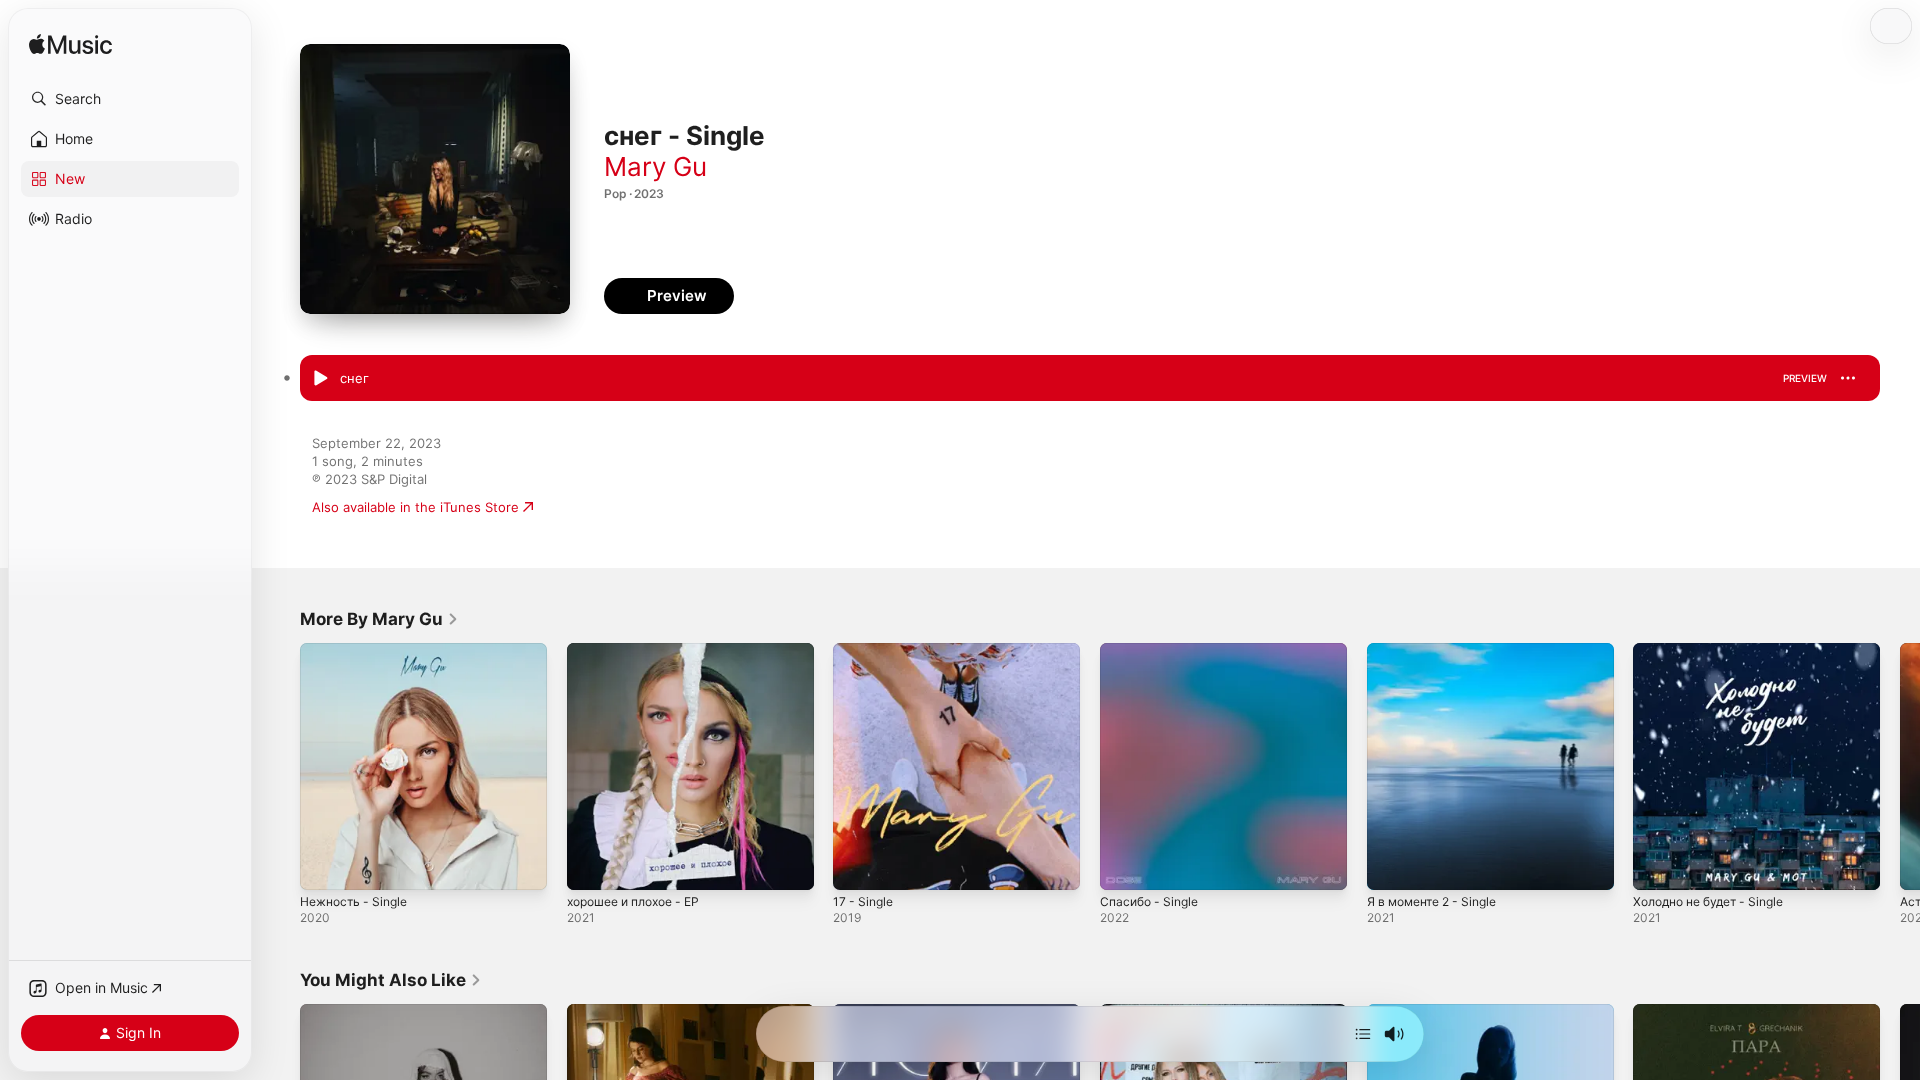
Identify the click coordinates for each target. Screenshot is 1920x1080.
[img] (70, 45)
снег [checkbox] (354, 378)
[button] (130, 99)
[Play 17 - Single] (858, 865)
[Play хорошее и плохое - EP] (592, 865)
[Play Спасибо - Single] (1125, 865)
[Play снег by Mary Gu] (320, 379)
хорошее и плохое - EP (642, 651)
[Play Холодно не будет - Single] (1658, 865)
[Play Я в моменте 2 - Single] (1392, 865)
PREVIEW (1805, 378)
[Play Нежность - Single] (325, 865)
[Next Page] (1900, 766)
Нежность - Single (359, 651)
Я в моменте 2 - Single (1440, 651)
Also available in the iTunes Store (415, 507)
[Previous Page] (280, 766)
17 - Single (865, 651)
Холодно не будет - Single (1717, 651)
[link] (379, 619)
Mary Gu (655, 166)
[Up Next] (1363, 1034)
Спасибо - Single (1153, 651)
